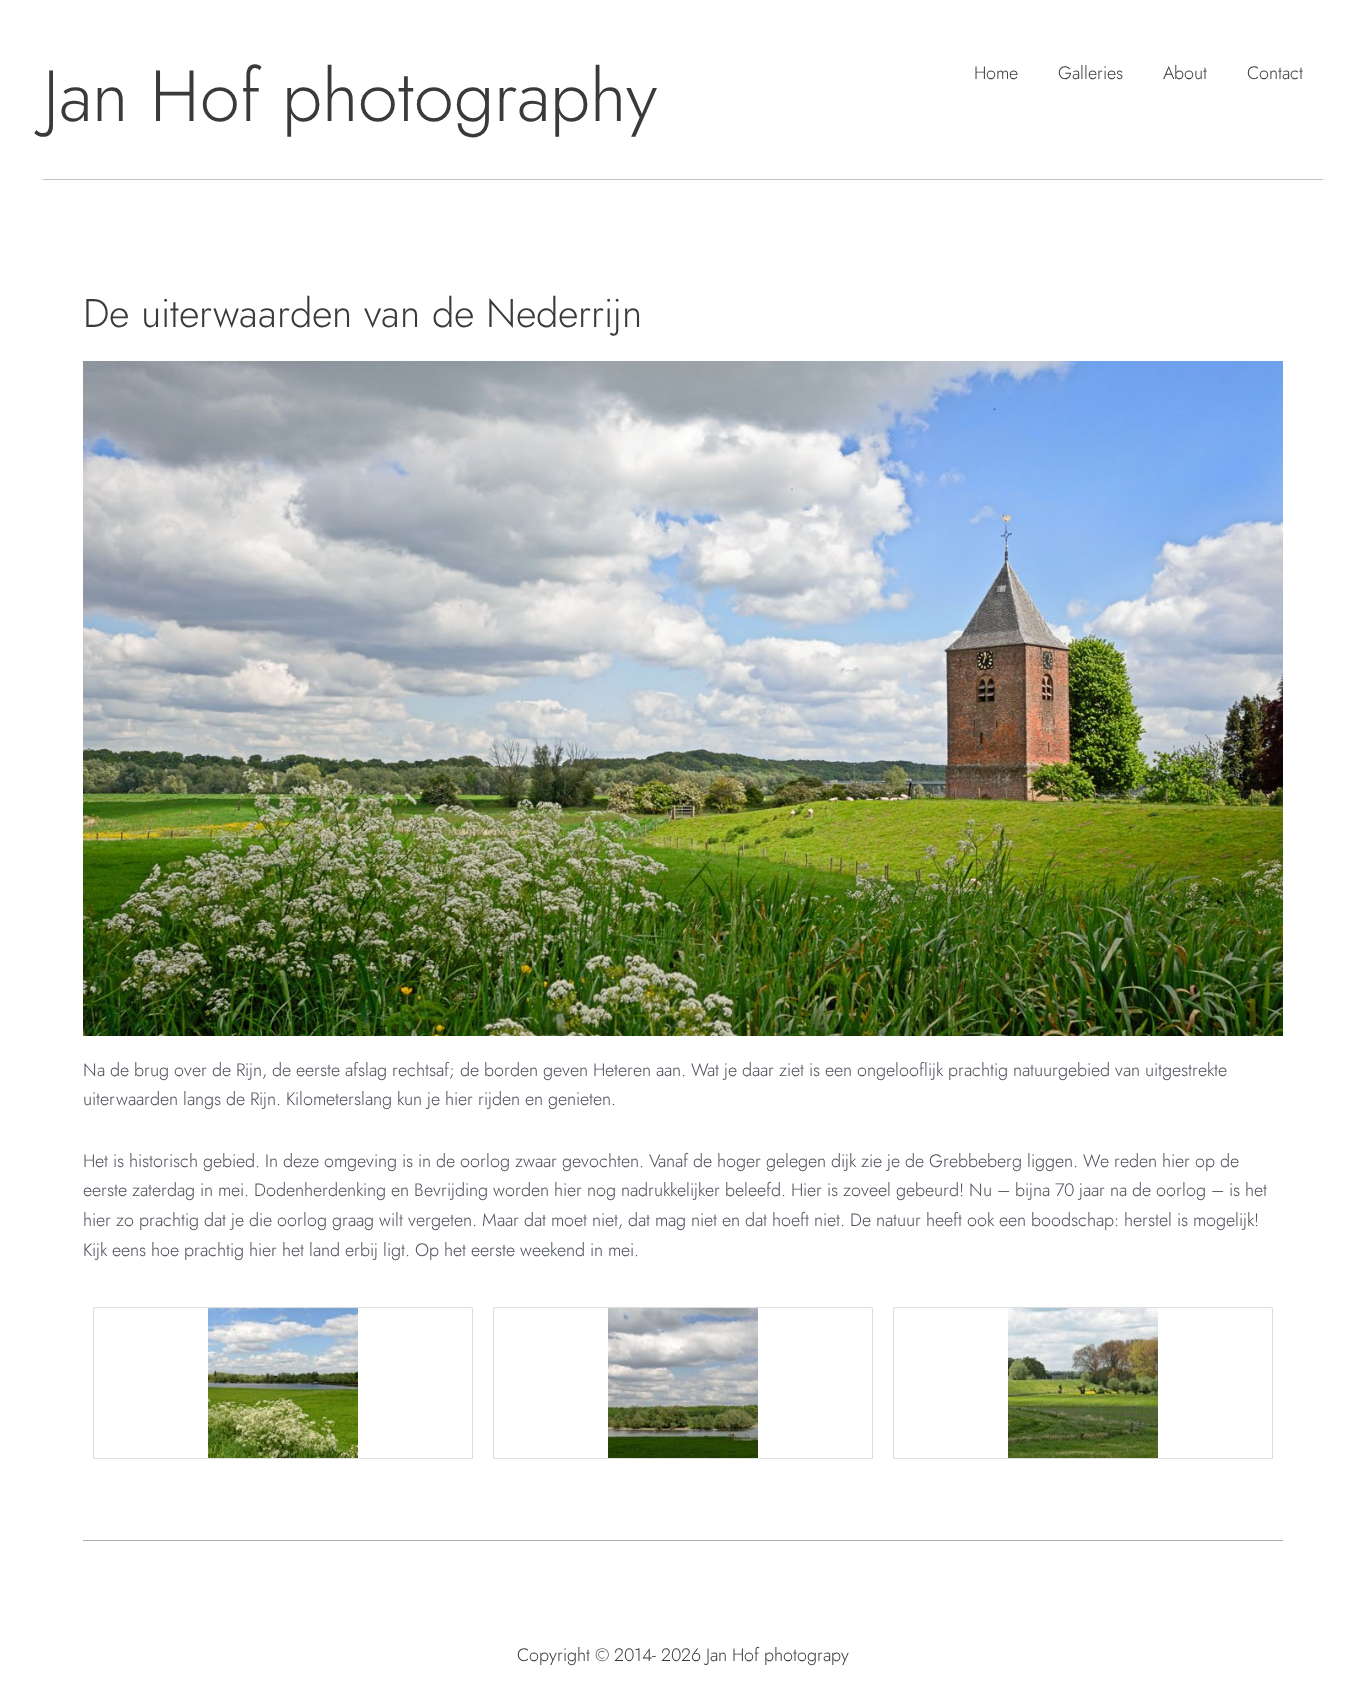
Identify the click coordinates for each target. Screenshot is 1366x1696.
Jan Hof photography (350, 96)
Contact (1275, 73)
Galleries (1090, 73)
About (1185, 73)
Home (996, 73)
